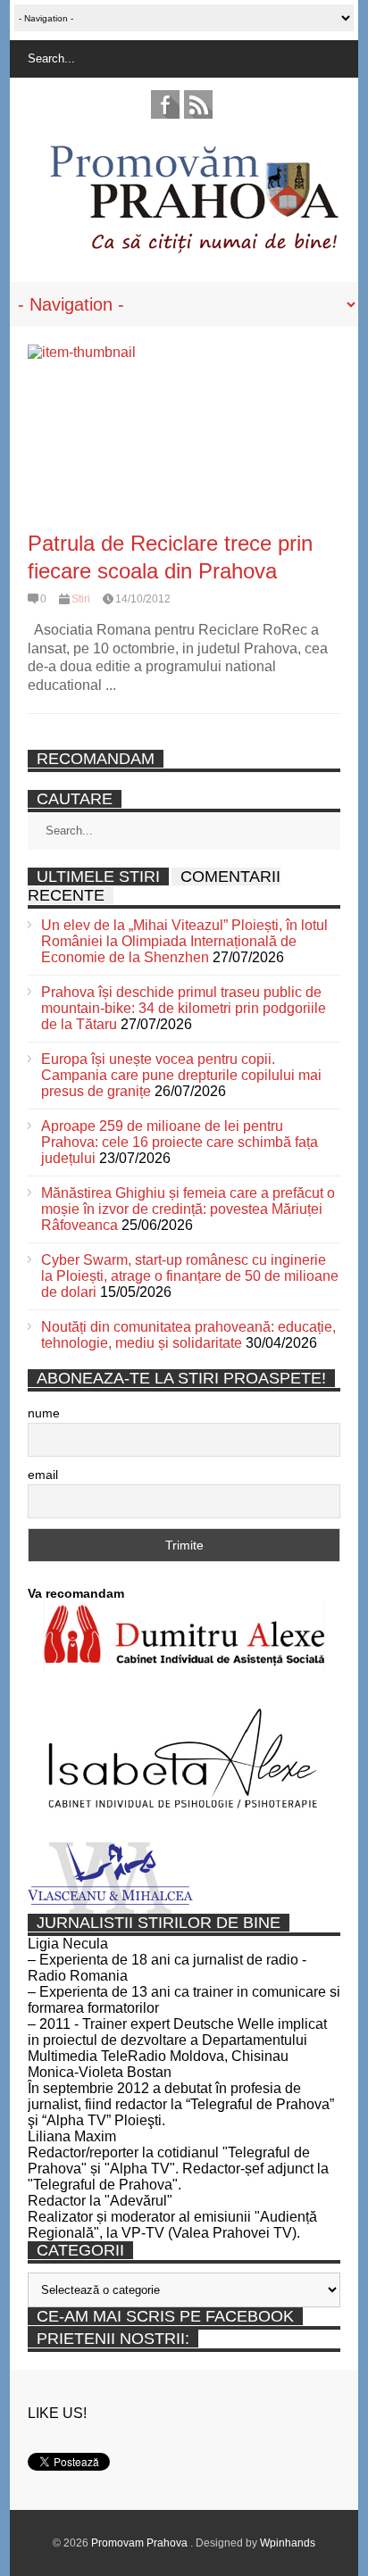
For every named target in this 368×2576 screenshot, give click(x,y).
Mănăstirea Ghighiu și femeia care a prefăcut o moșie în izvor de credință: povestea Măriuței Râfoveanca (188, 1209)
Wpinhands (288, 2543)
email (43, 1475)
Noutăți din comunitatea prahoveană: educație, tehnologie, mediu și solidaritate (188, 1335)
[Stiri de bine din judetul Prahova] (193, 248)
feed (198, 104)
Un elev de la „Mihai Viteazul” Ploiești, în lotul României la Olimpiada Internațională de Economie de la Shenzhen (184, 941)
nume (44, 1413)
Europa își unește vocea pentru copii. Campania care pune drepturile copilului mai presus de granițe (181, 1075)
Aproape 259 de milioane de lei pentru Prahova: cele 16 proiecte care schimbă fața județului (180, 1142)
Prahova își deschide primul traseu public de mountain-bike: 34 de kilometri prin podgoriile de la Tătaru (184, 1008)
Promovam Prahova (141, 2543)
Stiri (81, 599)
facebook (165, 104)
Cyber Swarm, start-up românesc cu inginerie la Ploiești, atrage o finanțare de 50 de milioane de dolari (190, 1276)
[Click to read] (184, 434)
